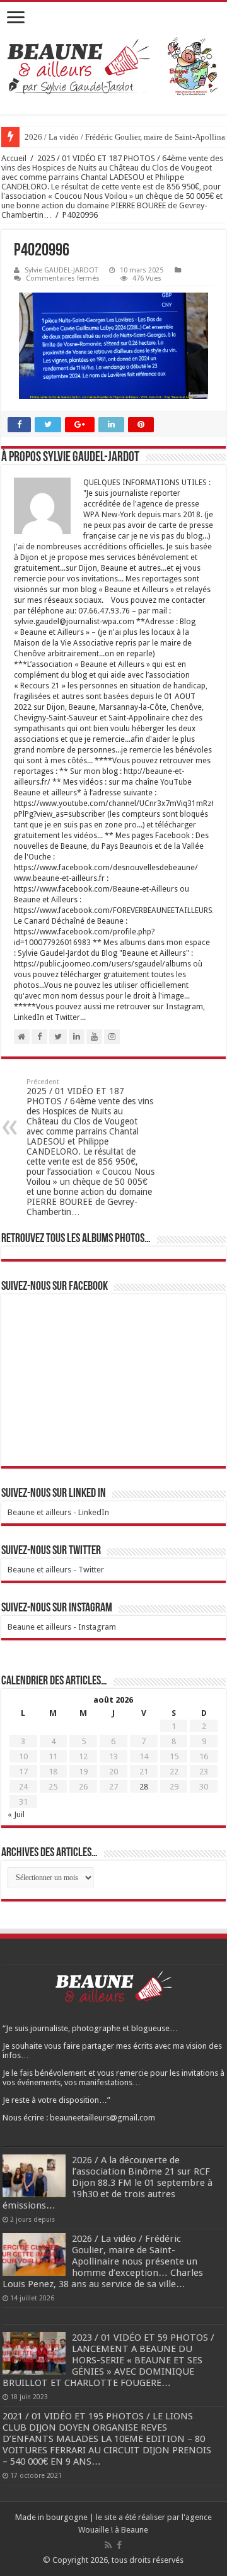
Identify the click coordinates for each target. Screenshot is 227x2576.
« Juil (16, 1814)
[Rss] (108, 2545)
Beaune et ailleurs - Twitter (56, 1570)
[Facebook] (119, 2545)
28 (144, 1787)
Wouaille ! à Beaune (113, 2530)
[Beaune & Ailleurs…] (113, 68)
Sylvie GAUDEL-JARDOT (61, 270)
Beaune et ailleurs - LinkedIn (58, 1512)
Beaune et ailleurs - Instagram (62, 1627)
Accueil (14, 158)
